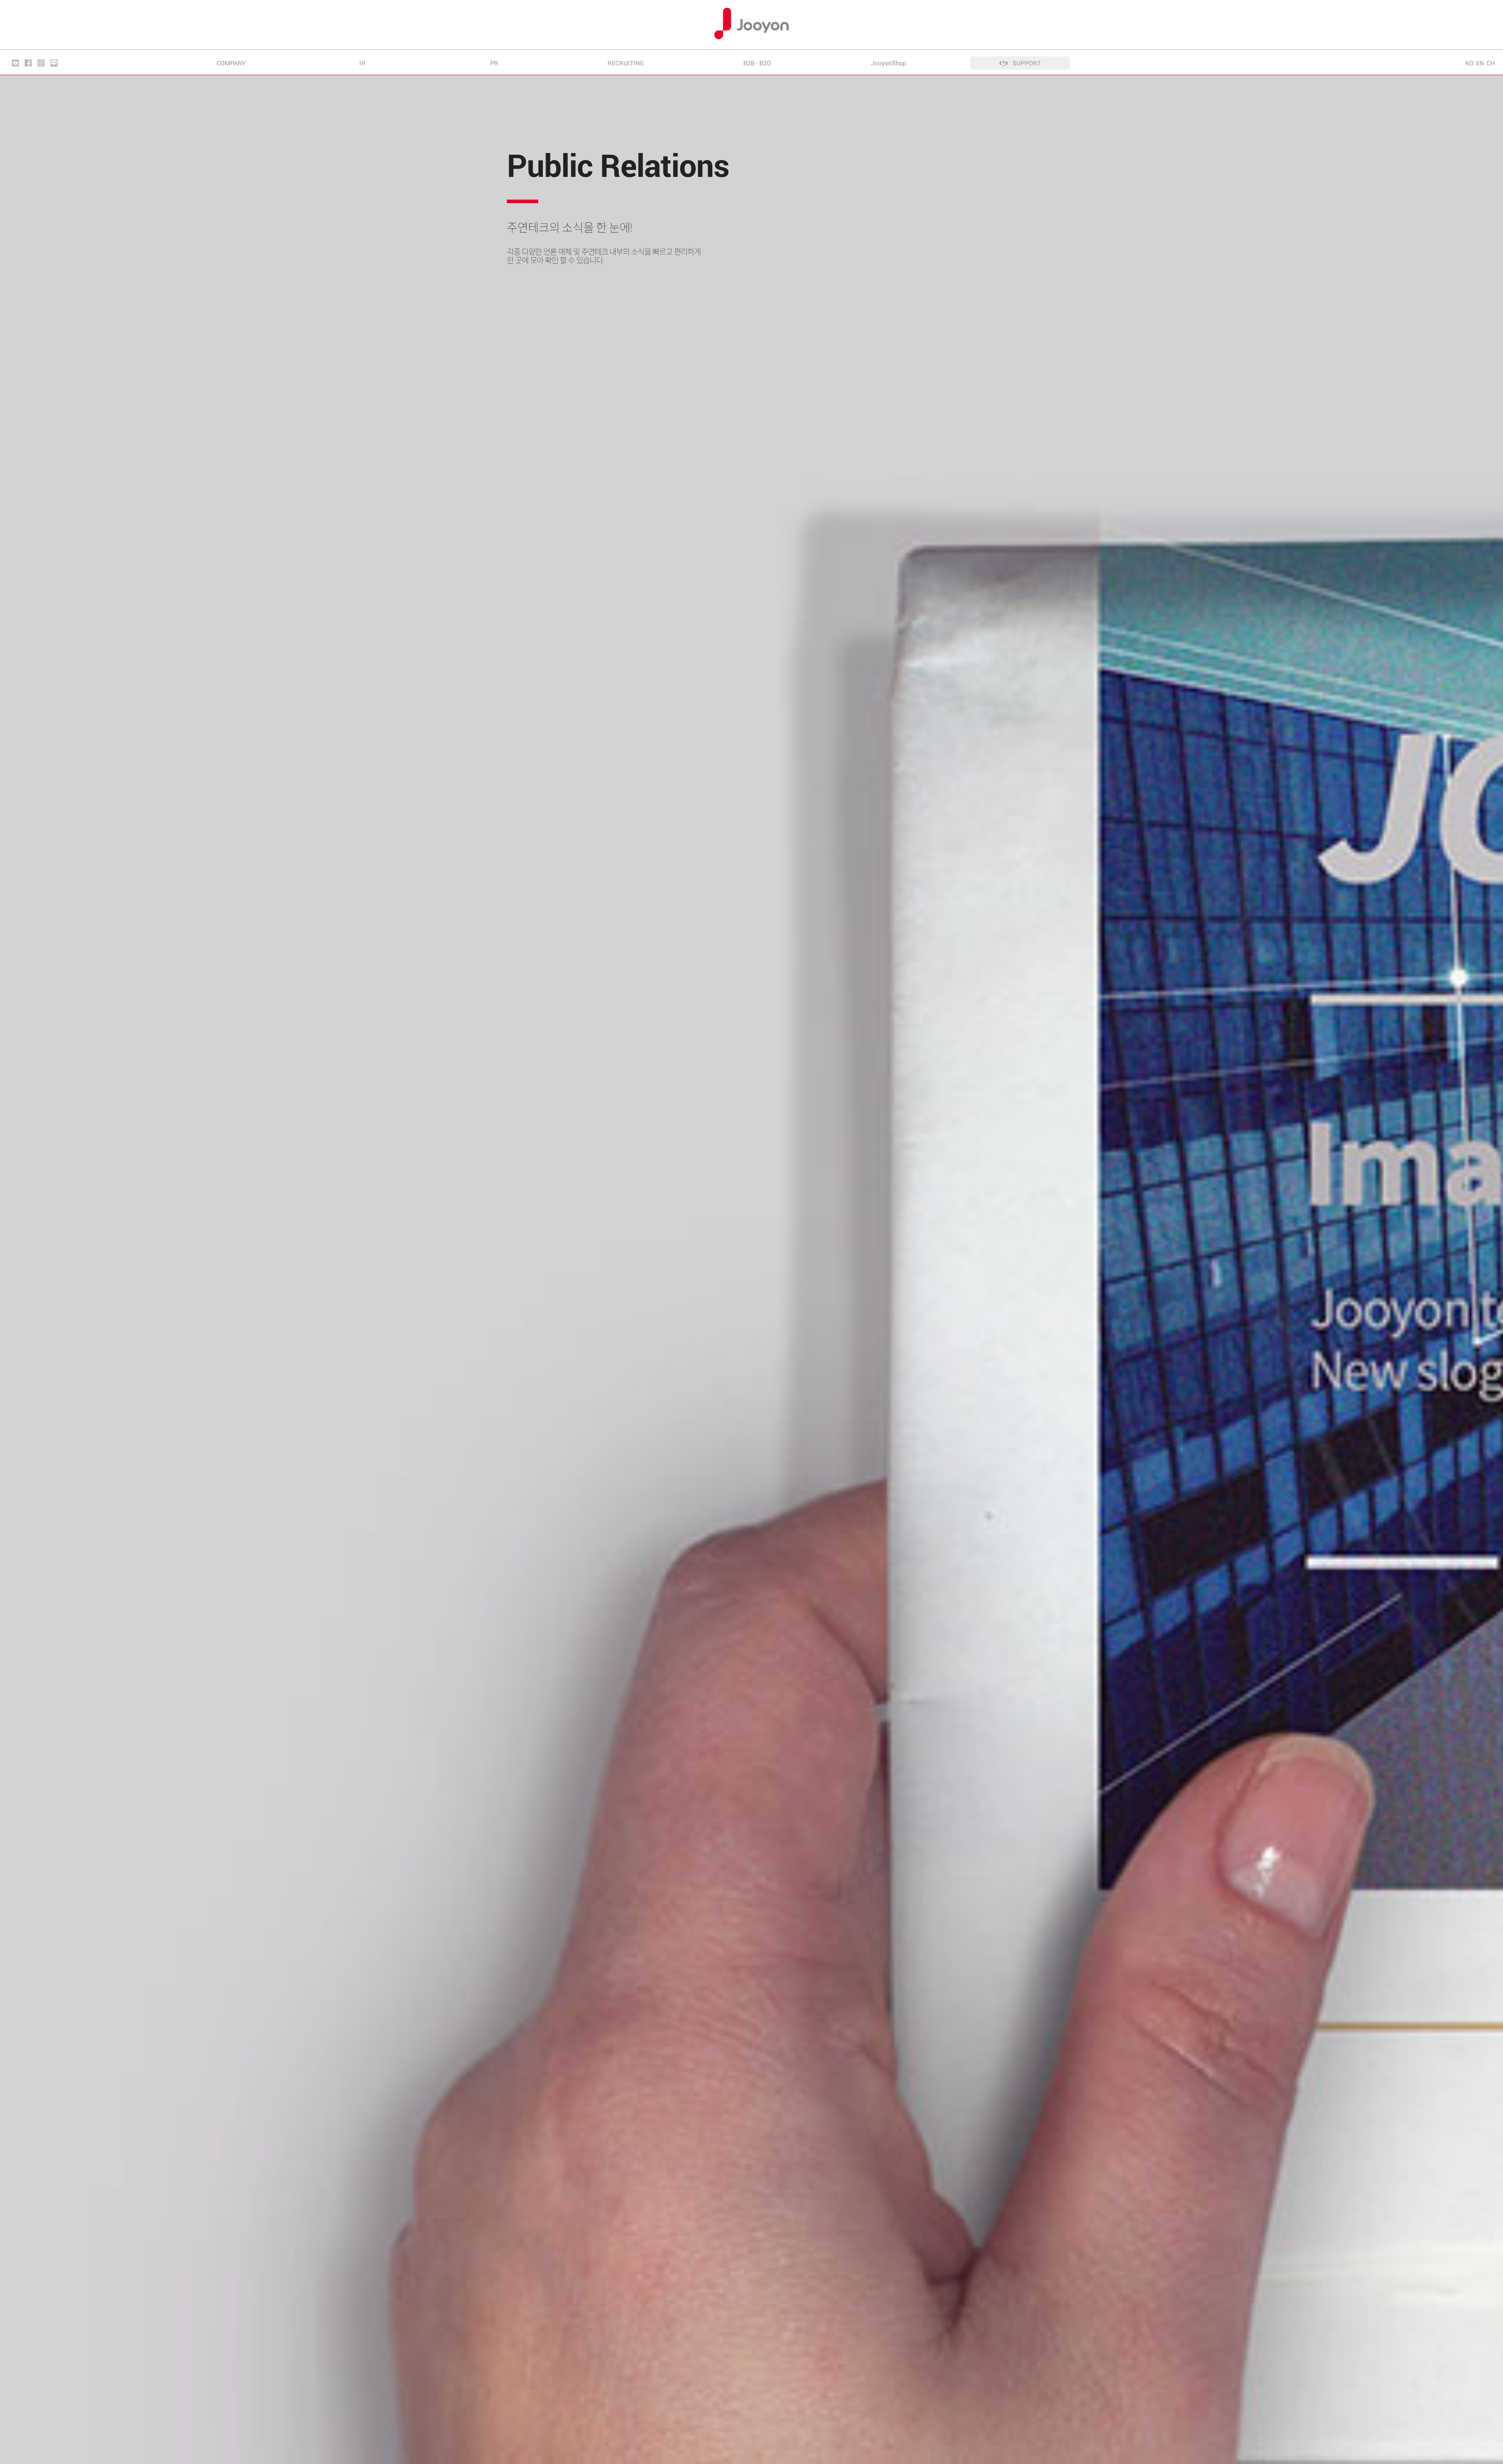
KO (1470, 63)
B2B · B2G (757, 63)
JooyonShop (888, 63)
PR (494, 63)
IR (362, 63)
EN (1480, 63)
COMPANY (231, 63)
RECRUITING (626, 63)
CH (1491, 63)
